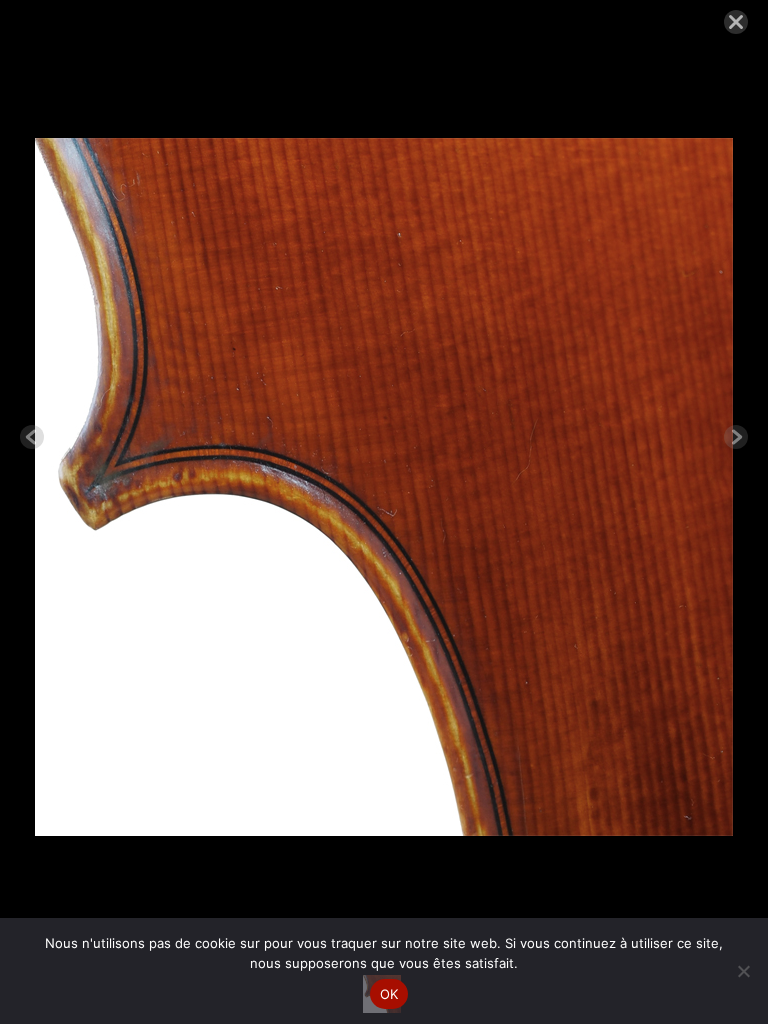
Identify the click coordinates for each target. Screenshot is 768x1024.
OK (389, 994)
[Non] (743, 971)
